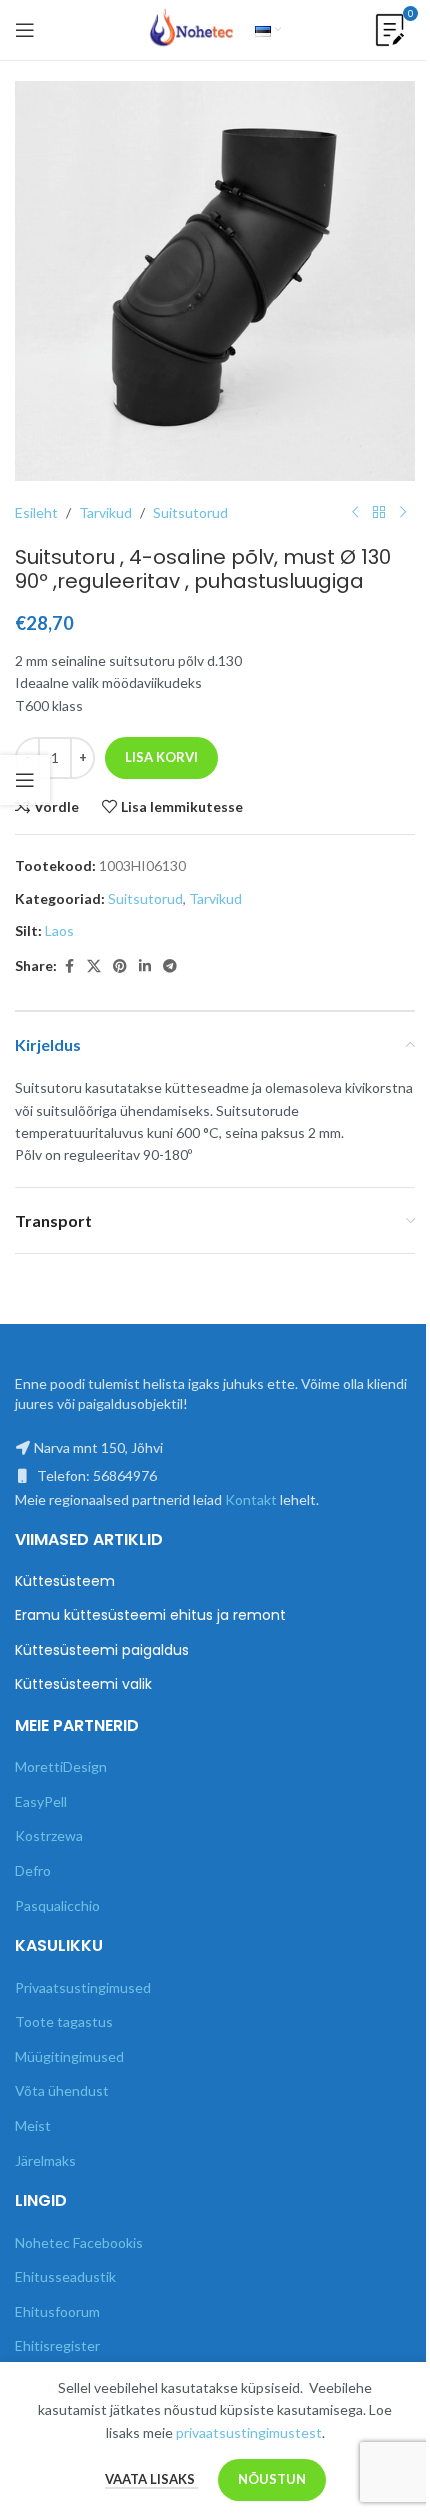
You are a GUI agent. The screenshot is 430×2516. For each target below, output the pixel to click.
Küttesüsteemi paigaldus (102, 1650)
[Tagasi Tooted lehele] (379, 513)
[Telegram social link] (170, 966)
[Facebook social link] (69, 966)
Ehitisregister (57, 2345)
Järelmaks (45, 2160)
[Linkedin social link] (145, 966)
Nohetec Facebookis (79, 2242)
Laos (59, 930)
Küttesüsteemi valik (83, 1684)
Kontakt (251, 1499)
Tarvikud (105, 512)
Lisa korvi (161, 757)
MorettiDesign (61, 1766)
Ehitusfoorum (57, 2311)
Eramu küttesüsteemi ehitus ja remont (150, 1615)
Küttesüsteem (65, 1581)
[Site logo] (192, 28)
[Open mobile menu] (25, 30)
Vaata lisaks (151, 2479)
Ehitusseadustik (65, 2276)
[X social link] (94, 966)
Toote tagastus (64, 2021)
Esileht (36, 512)
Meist (33, 2125)
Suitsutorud (190, 512)
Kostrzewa (49, 1835)
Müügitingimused (69, 2056)
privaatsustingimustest (249, 2432)
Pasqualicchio (57, 1905)
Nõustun (272, 2479)
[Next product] (403, 513)
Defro (33, 1870)
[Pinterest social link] (120, 966)
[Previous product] (355, 513)
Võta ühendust (62, 2090)
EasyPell (41, 1801)
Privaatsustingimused (83, 1987)
